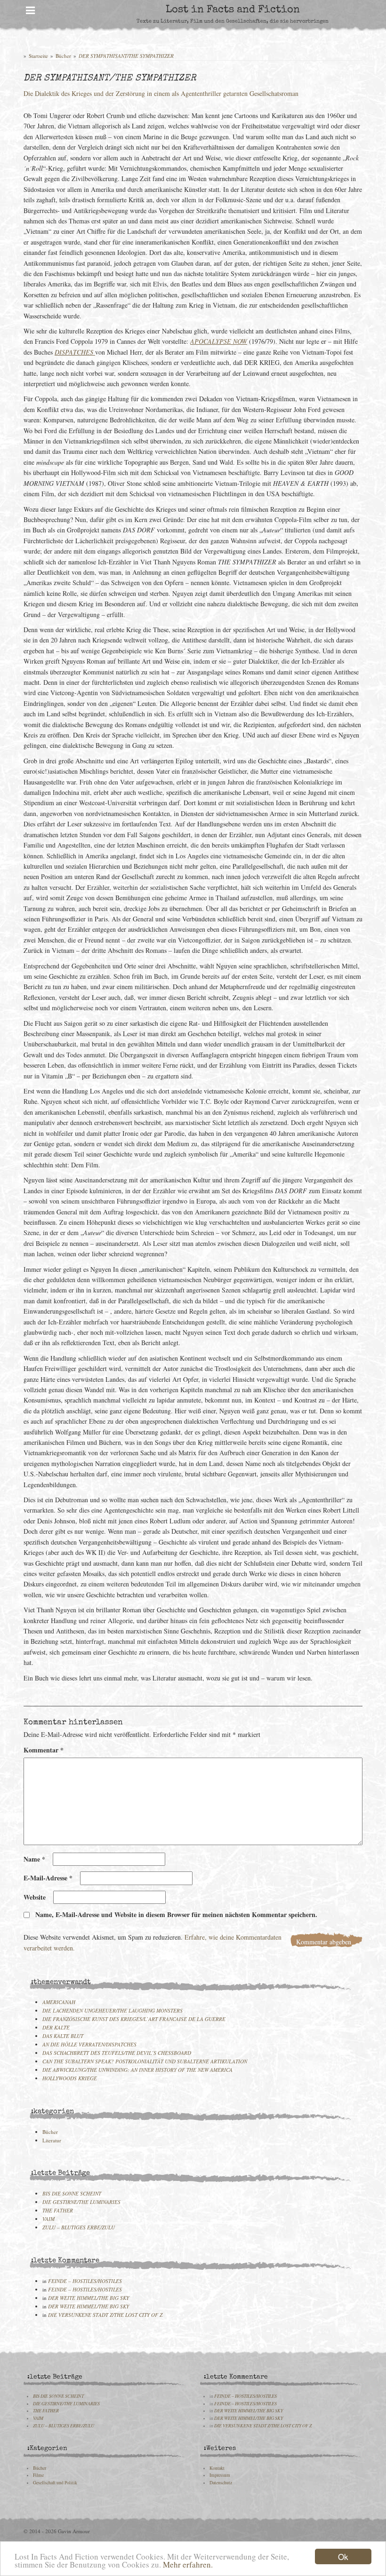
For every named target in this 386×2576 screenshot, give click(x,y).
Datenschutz (221, 2483)
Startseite (38, 56)
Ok (343, 2556)
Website (35, 1897)
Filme (38, 2475)
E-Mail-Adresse (48, 1878)
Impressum (220, 2475)
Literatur (52, 2140)
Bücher (63, 56)
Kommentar (44, 1750)
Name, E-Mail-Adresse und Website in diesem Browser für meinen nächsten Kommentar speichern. (176, 1914)
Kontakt (217, 2468)
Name (34, 1859)
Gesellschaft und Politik (55, 2483)
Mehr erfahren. (188, 2564)
